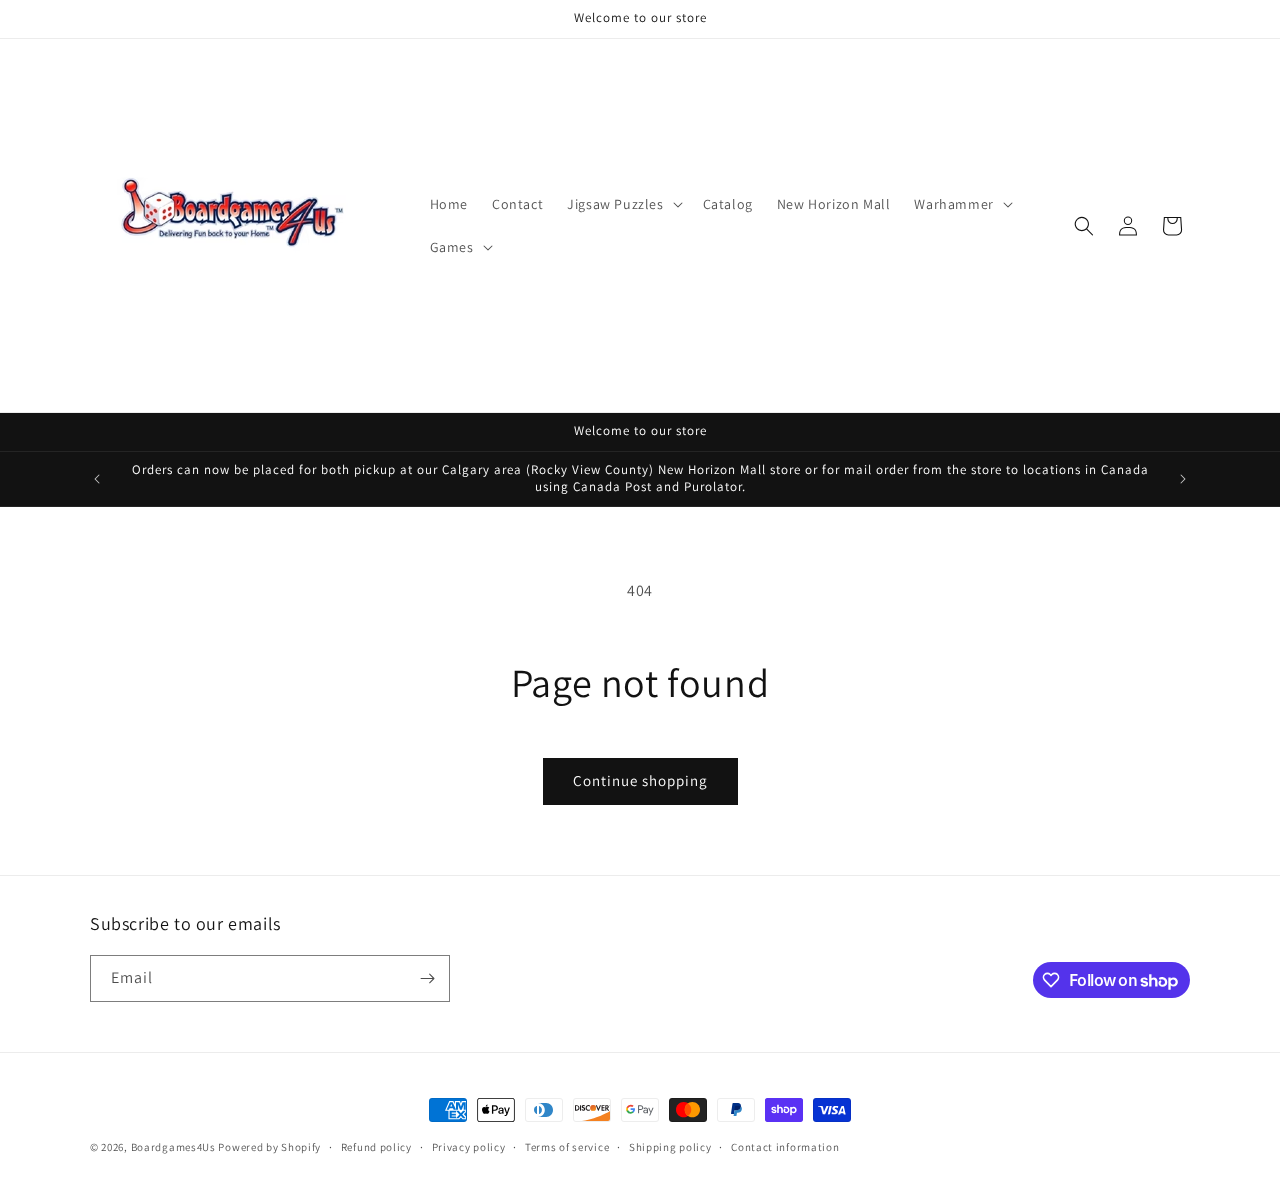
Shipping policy (670, 1147)
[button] (622, 204)
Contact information (785, 1147)
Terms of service (567, 1147)
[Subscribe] (427, 978)
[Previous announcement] (97, 479)
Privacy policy (469, 1147)
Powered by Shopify (269, 1147)
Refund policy (376, 1147)
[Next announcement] (1183, 479)
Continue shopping (640, 780)
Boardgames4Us (173, 1147)
